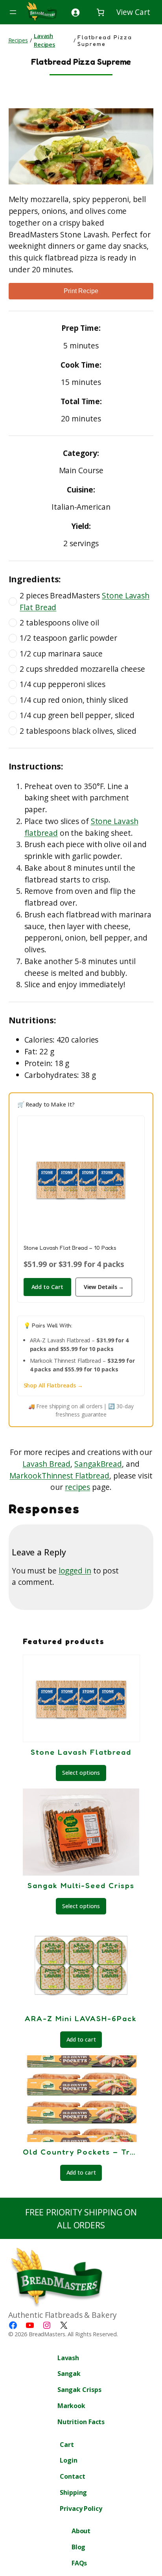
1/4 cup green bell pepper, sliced (77, 715)
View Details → (104, 1287)
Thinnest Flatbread (75, 1476)
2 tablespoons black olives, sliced (78, 731)
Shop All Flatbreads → (53, 1385)
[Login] (75, 12)
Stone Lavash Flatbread (81, 1752)
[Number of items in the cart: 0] (123, 12)
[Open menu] (13, 12)
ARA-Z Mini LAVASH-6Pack (81, 2018)
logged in (75, 1571)
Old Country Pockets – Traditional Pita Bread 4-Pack (81, 2152)
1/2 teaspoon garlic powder (68, 638)
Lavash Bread (46, 1464)
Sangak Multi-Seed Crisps (81, 1885)
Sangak (87, 1464)
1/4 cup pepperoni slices (63, 684)
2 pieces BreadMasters (85, 601)
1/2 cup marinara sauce (61, 654)
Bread (111, 1464)
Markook (25, 1476)
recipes (77, 1487)
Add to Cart (47, 1287)
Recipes (18, 40)
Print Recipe (81, 291)
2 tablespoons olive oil (59, 623)
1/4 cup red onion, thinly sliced (74, 700)
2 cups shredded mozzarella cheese (82, 669)
